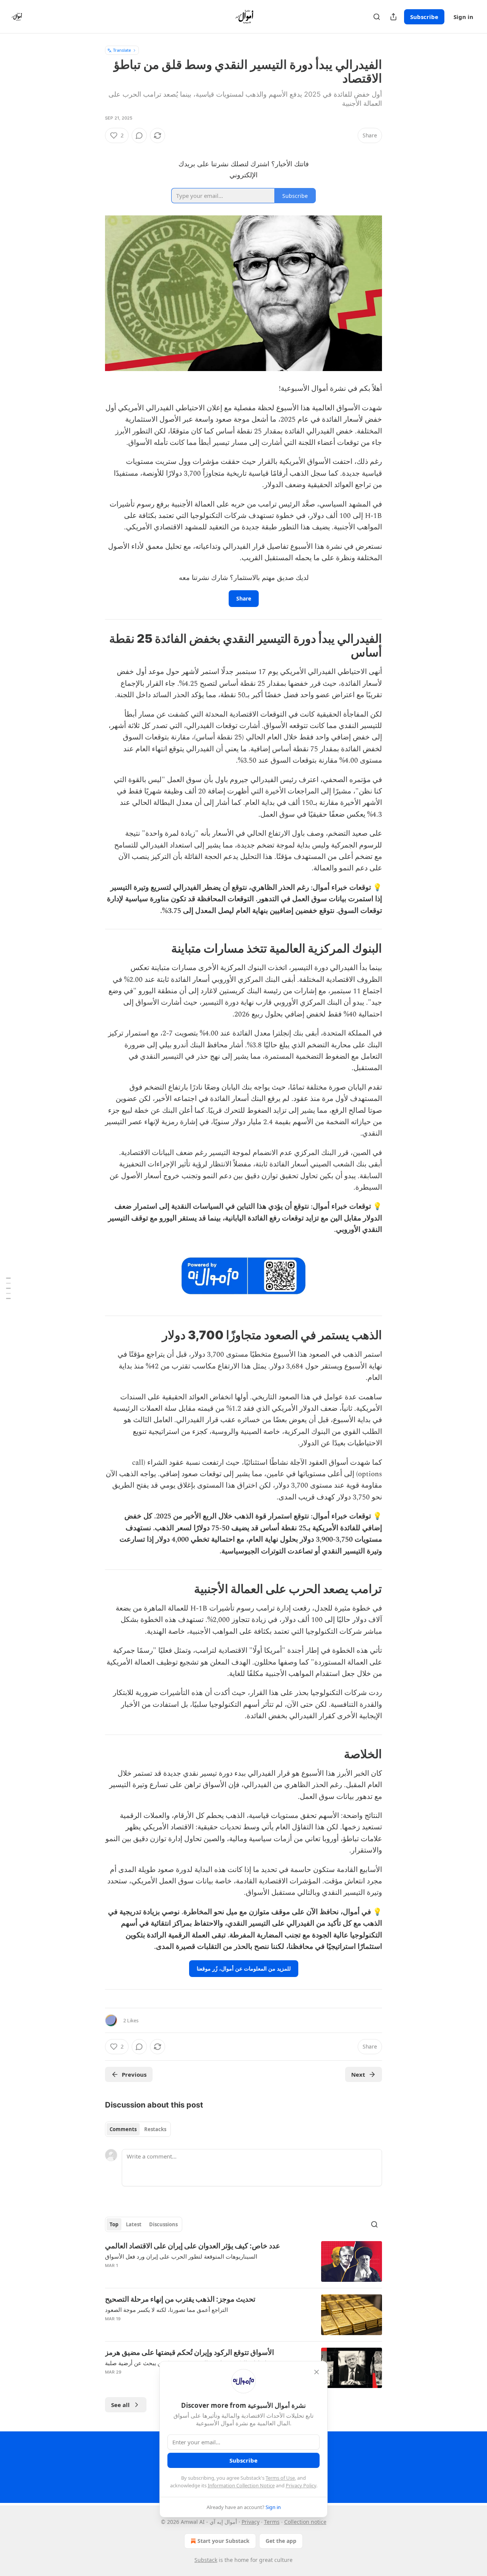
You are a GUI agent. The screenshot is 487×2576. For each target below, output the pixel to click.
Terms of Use (280, 2478)
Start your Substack (224, 2541)
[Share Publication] (393, 17)
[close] (317, 2372)
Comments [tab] (123, 2129)
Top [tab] (114, 2224)
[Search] (377, 17)
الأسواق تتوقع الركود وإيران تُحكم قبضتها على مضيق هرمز (189, 2352)
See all (120, 2405)
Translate (122, 50)
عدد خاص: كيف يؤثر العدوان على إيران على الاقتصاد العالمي (193, 2246)
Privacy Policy (301, 2485)
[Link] (359, 645)
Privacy (251, 2522)
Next (358, 2074)
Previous (134, 2074)
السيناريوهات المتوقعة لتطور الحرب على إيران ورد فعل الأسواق (181, 2256)
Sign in (463, 17)
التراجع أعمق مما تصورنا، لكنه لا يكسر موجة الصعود (166, 2310)
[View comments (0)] (139, 135)
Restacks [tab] (155, 2129)
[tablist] (138, 2129)
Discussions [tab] (163, 2224)
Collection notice (305, 2522)
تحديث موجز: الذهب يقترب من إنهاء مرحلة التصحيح (180, 2299)
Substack (206, 2560)
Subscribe (424, 17)
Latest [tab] (134, 2224)
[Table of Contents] (8, 1288)
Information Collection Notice (241, 2485)
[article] (243, 2261)
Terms (272, 2522)
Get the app (281, 2541)
